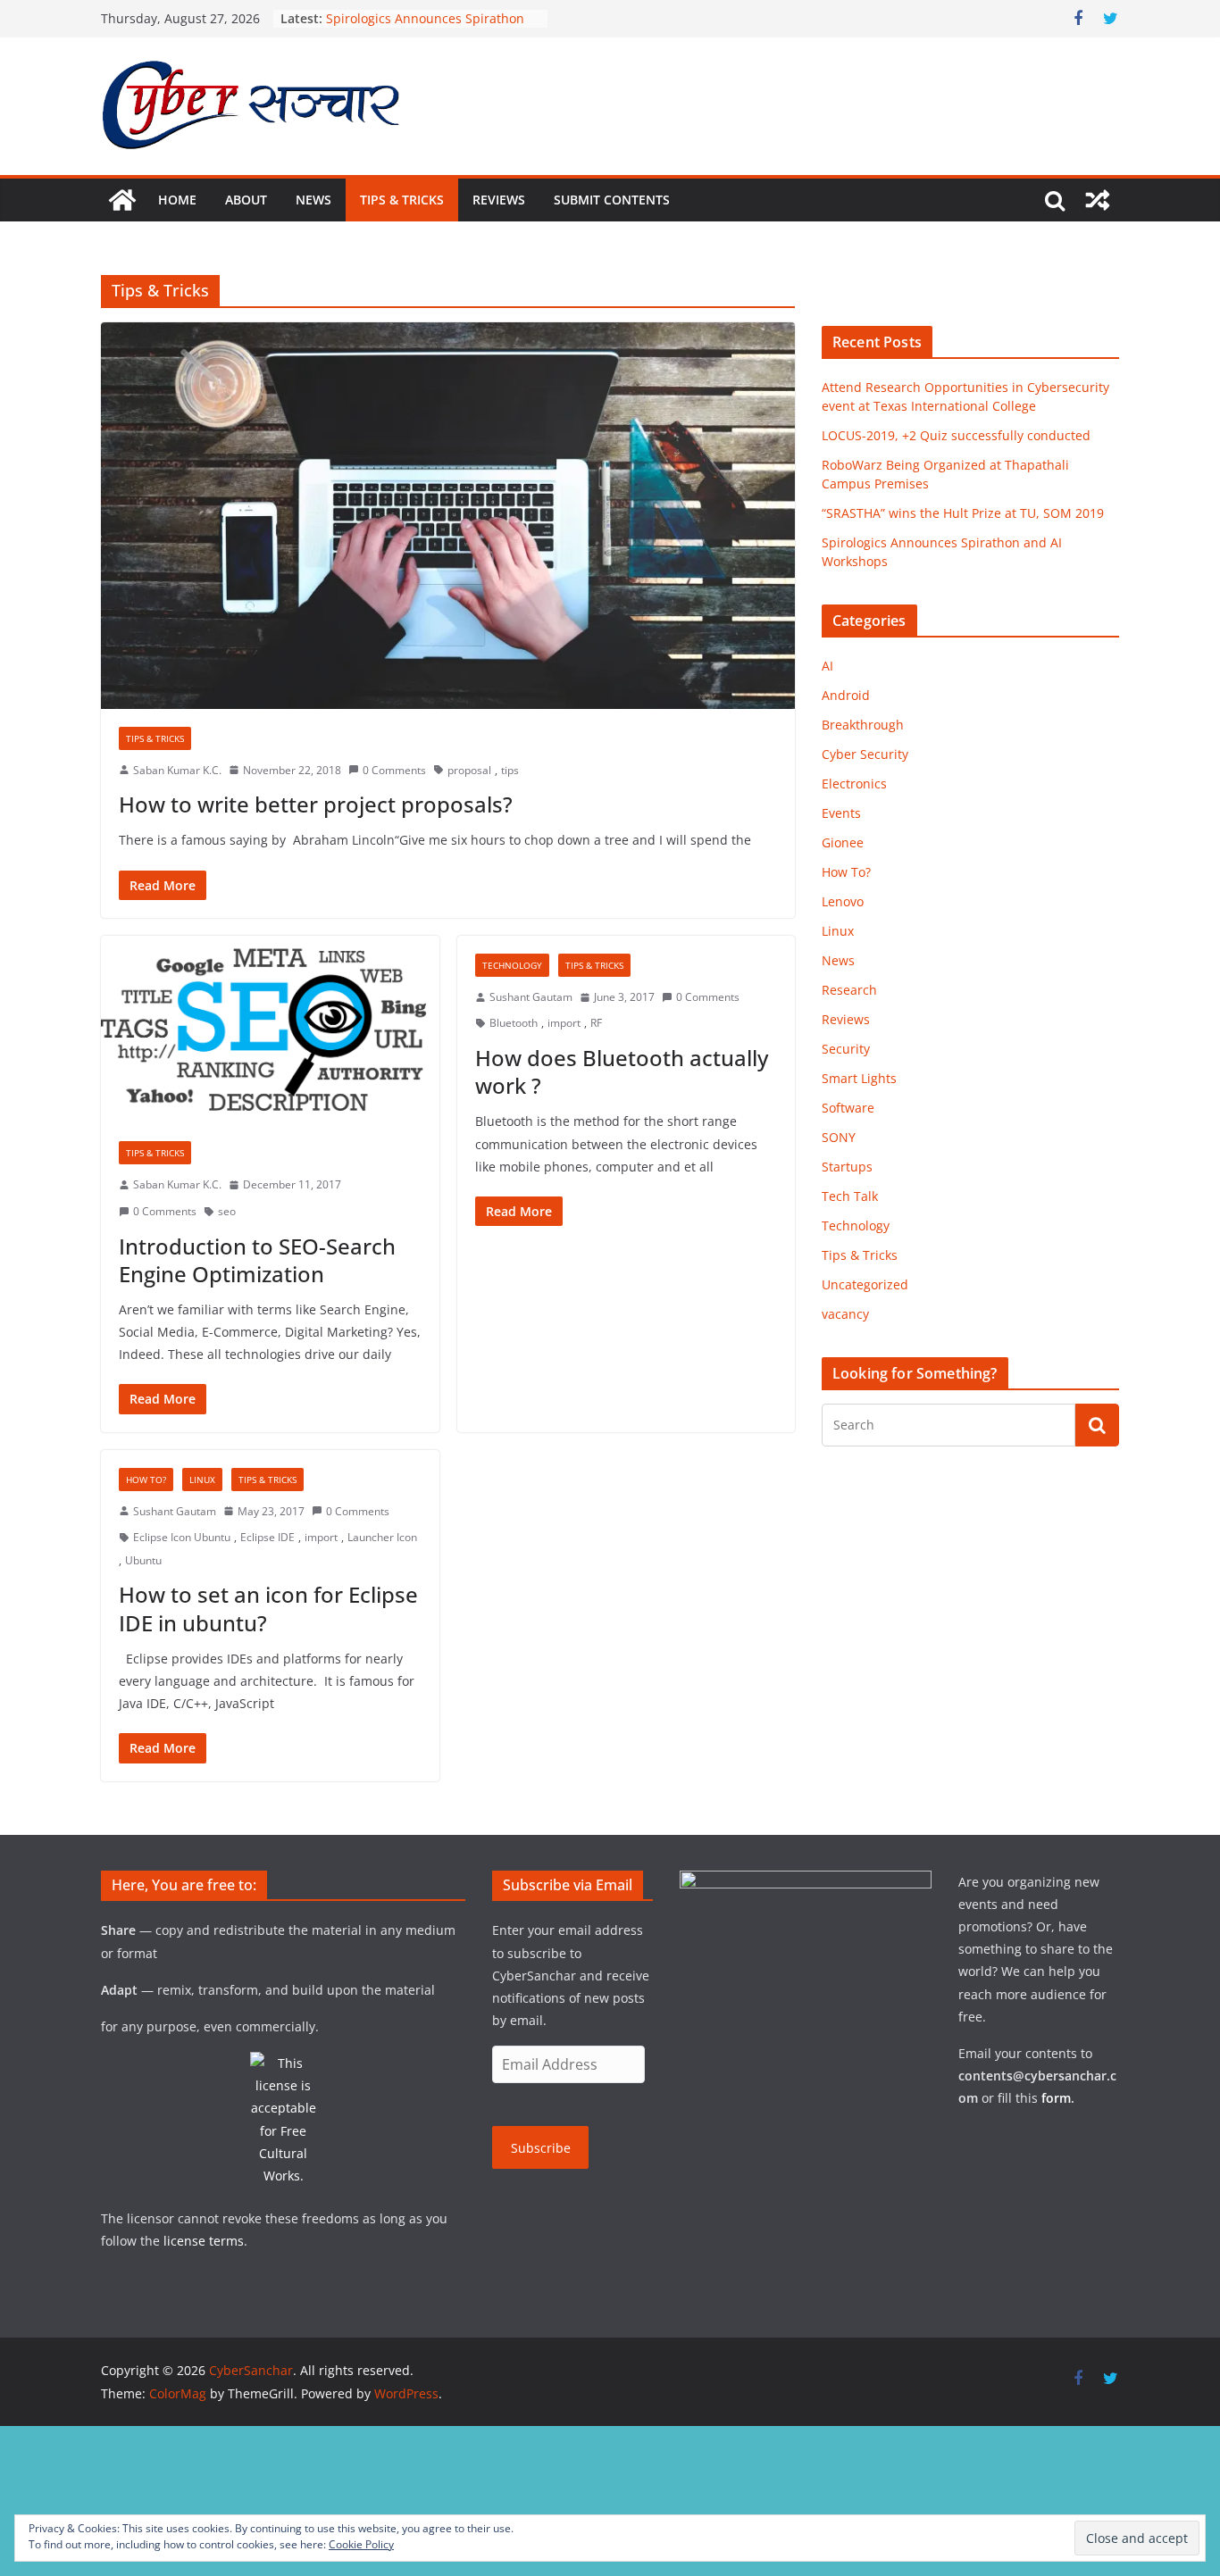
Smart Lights (859, 1078)
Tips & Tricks (402, 200)
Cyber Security (865, 754)
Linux (202, 1480)
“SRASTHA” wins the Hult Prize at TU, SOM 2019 (963, 513)
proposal (469, 770)
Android (846, 695)
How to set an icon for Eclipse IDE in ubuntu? (268, 1608)
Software (848, 1108)
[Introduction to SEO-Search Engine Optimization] (270, 1030)
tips (510, 770)
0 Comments (394, 770)
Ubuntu (143, 1560)
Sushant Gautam (531, 997)
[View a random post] (1098, 200)
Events (841, 813)
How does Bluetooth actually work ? (622, 1071)
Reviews (499, 200)
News (313, 200)
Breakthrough (863, 725)
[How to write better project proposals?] (448, 515)
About (246, 200)
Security (846, 1049)
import (564, 1023)
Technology (512, 965)
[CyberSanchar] (122, 200)
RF (596, 1023)
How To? (146, 1480)
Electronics (854, 784)
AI (827, 666)
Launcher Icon (382, 1537)
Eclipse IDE (267, 1537)
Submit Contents (612, 200)
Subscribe (541, 2148)
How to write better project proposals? (316, 804)
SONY (839, 1137)
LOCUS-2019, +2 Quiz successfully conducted (956, 435)
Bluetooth (514, 1023)
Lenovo (843, 901)
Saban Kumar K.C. (177, 770)
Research (849, 990)
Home (177, 200)
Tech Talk (850, 1196)
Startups (847, 1167)
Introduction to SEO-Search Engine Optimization (257, 1260)
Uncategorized (865, 1284)
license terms (204, 2241)
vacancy (845, 1314)
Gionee (843, 842)
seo (227, 1211)
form (1056, 2098)
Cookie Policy (361, 2544)
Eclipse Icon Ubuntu (182, 1537)
